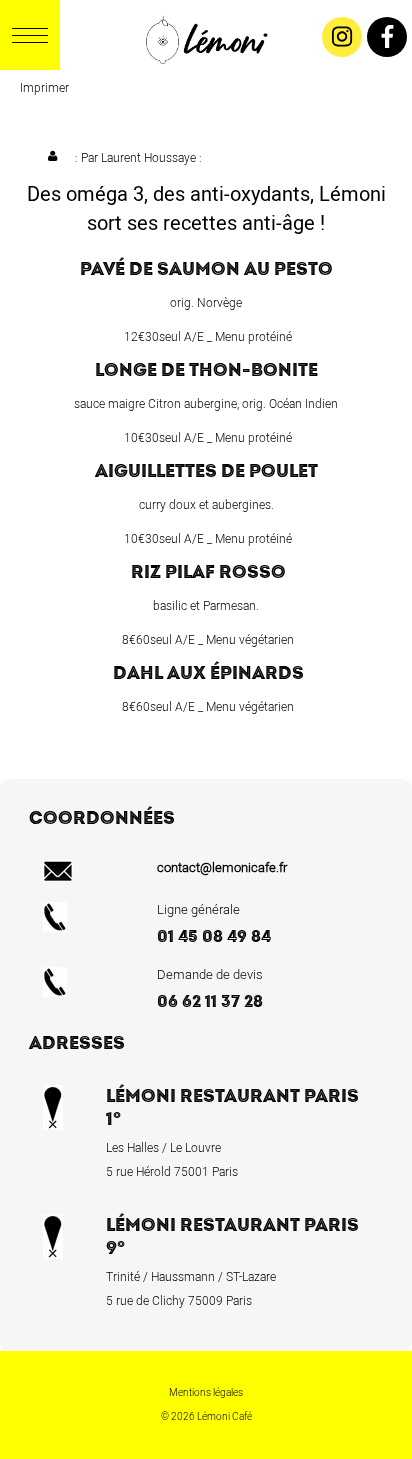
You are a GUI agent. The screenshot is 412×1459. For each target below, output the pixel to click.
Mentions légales (206, 1393)
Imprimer (44, 88)
